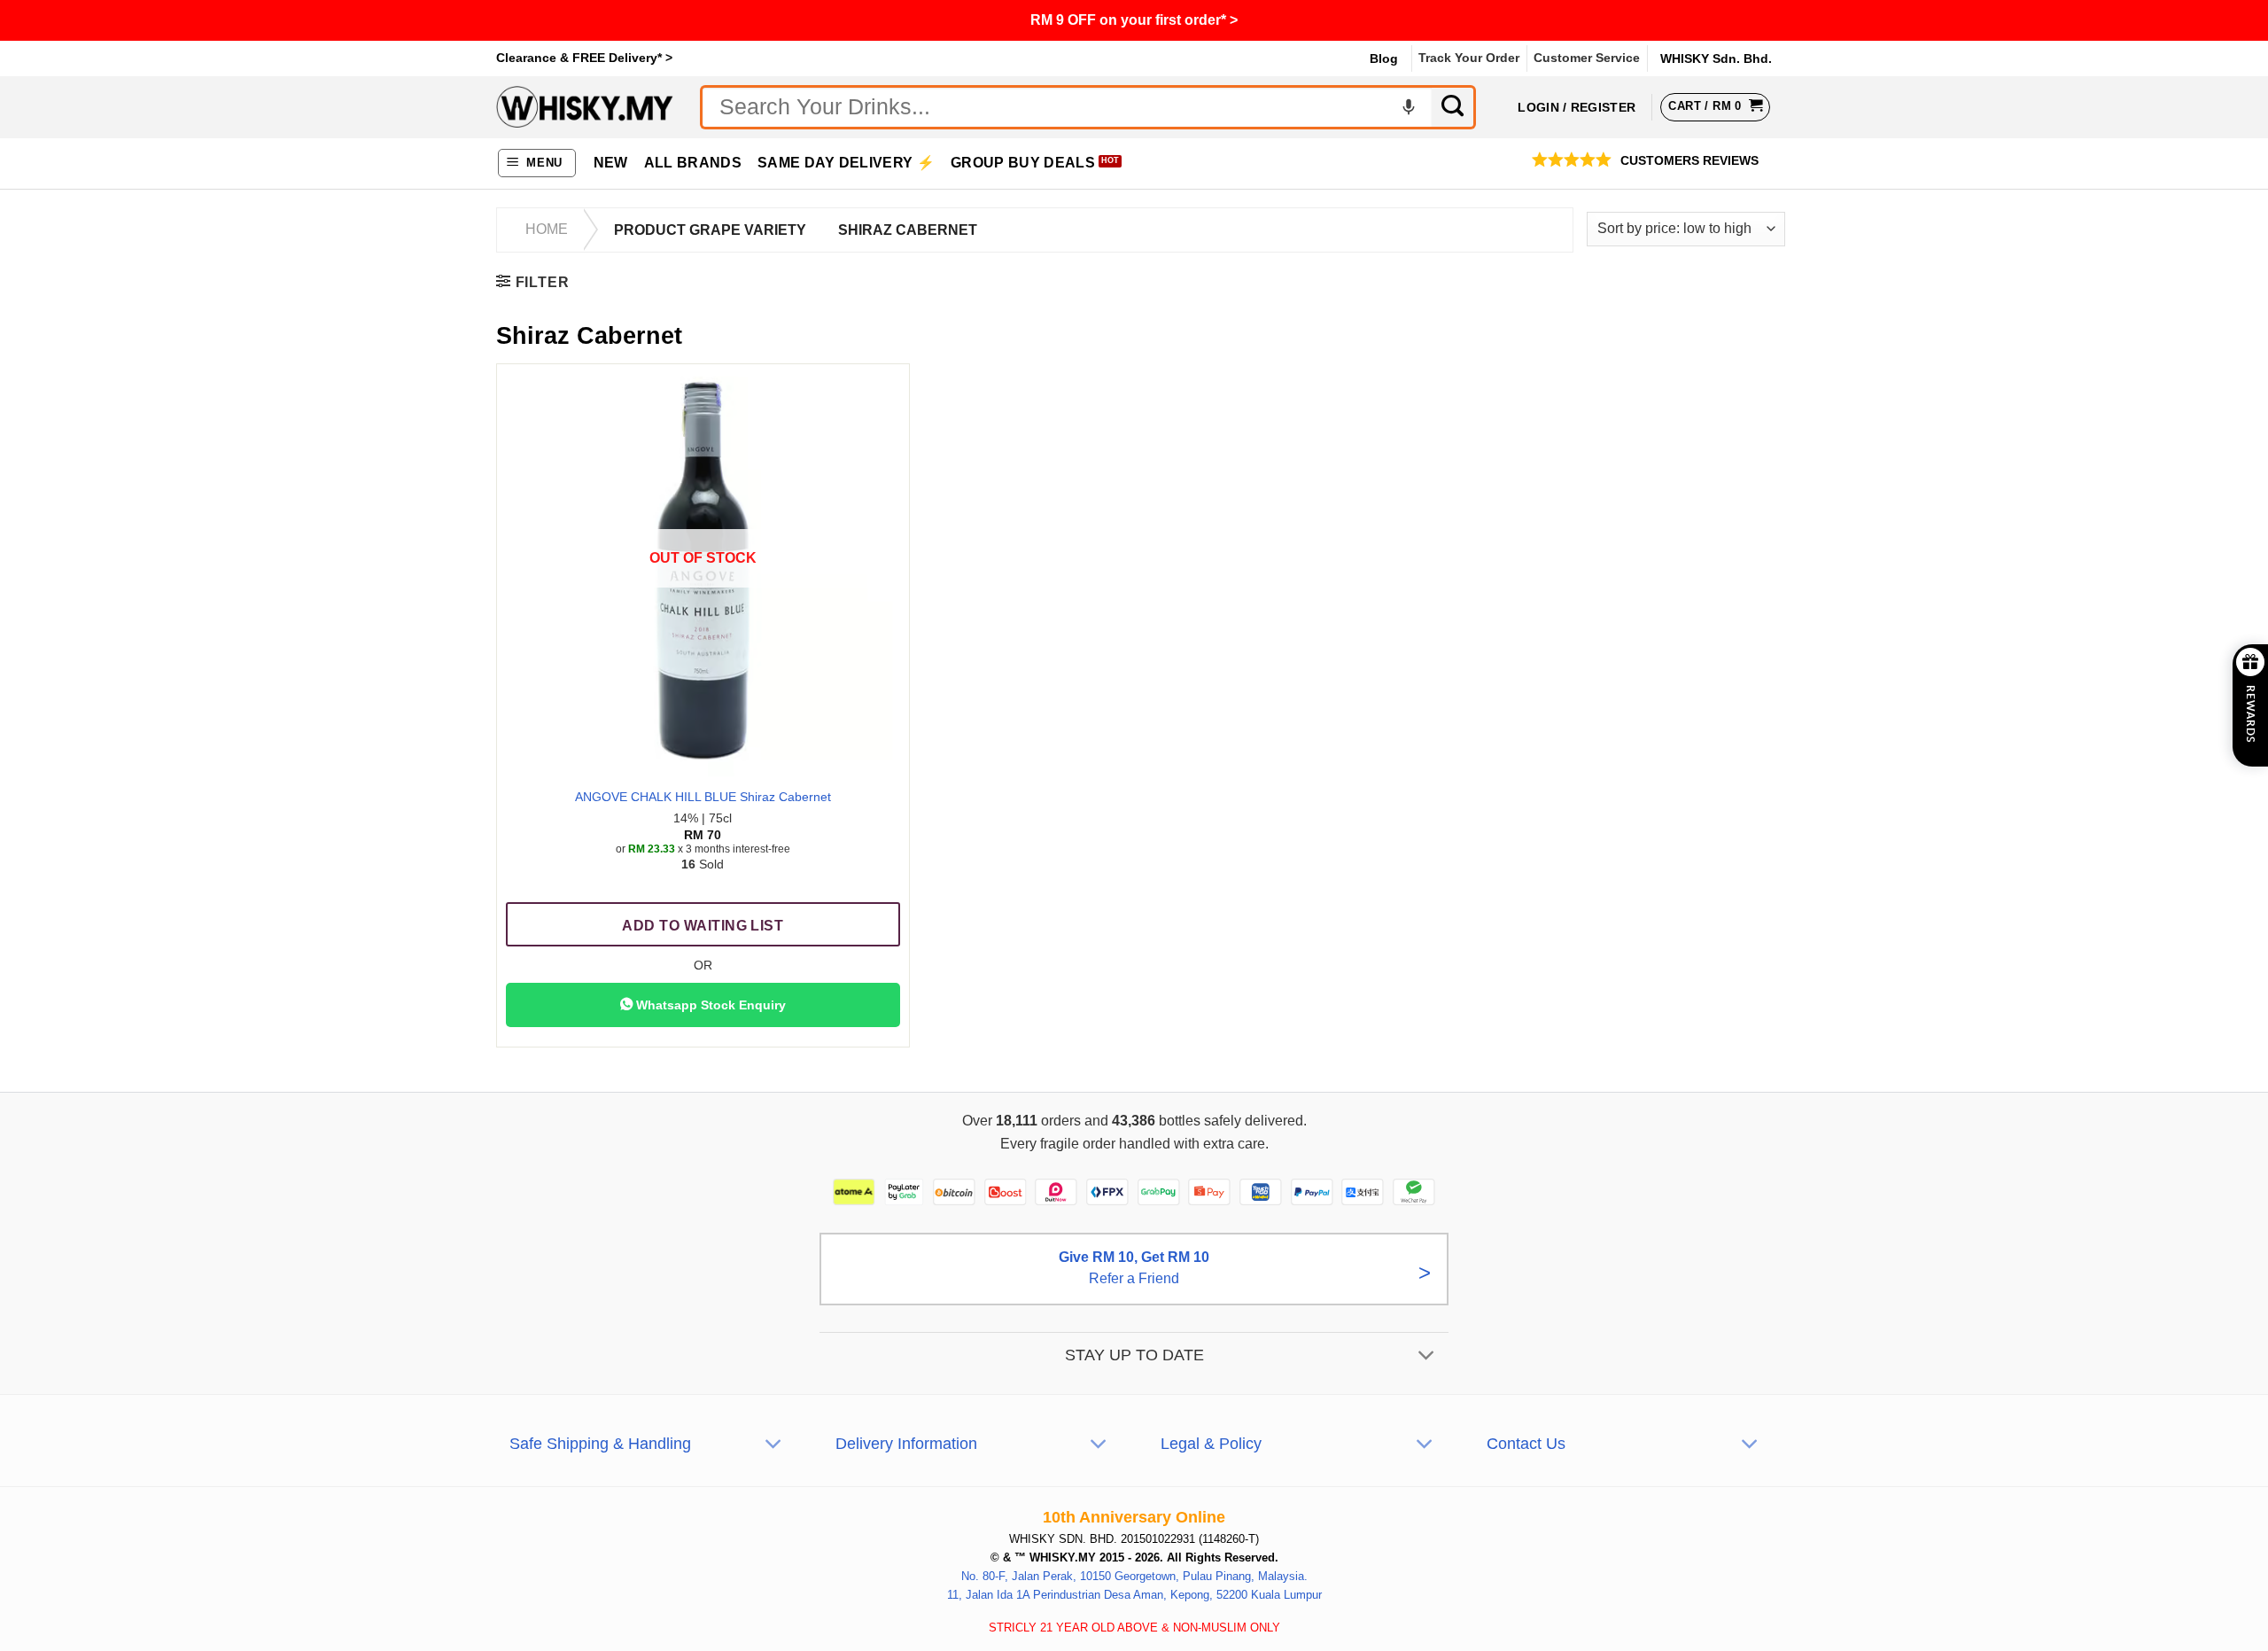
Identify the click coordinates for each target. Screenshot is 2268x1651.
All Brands (693, 163)
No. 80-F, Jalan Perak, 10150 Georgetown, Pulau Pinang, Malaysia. (1134, 1575)
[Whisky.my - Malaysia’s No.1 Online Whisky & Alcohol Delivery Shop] (585, 107)
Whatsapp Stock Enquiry (709, 1005)
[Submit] (1454, 107)
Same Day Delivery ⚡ (846, 163)
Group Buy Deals (1023, 163)
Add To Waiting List (703, 926)
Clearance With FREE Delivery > (1134, 20)
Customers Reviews (1689, 161)
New (611, 163)
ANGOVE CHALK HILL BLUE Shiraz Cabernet (703, 797)
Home (547, 229)
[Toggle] (1427, 1356)
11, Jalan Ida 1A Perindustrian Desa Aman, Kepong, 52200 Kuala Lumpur (1134, 1594)
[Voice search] (1409, 107)
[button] (537, 164)
